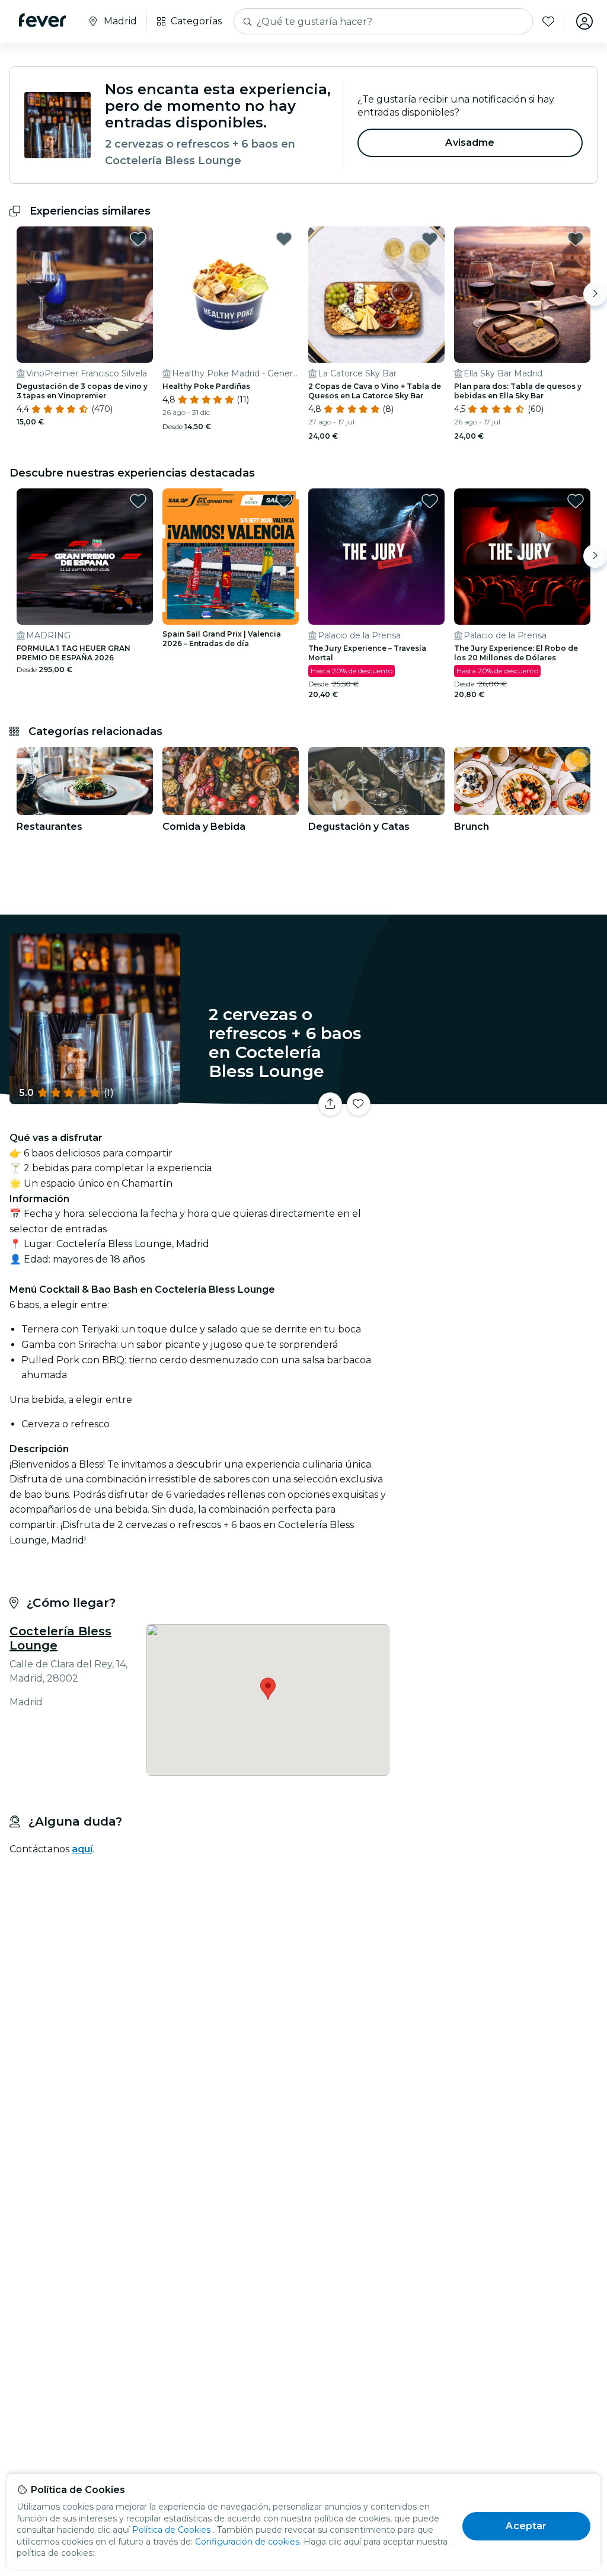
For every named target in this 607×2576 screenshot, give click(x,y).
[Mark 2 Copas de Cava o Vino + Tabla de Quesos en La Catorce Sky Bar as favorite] (430, 239)
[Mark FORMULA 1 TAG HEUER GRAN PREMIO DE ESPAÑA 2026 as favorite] (138, 501)
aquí (82, 1849)
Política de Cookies (171, 2530)
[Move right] (595, 294)
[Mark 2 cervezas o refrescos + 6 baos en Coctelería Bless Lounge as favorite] (359, 1104)
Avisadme (470, 143)
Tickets (500, 1108)
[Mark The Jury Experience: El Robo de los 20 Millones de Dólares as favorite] (576, 501)
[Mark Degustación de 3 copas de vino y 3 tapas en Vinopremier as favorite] (138, 239)
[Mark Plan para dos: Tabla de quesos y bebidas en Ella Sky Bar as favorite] (576, 239)
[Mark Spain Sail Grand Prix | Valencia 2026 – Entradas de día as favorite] (284, 501)
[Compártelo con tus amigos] (330, 1104)
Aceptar (526, 2526)
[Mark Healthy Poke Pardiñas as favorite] (284, 239)
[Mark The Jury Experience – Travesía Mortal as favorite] (430, 501)
